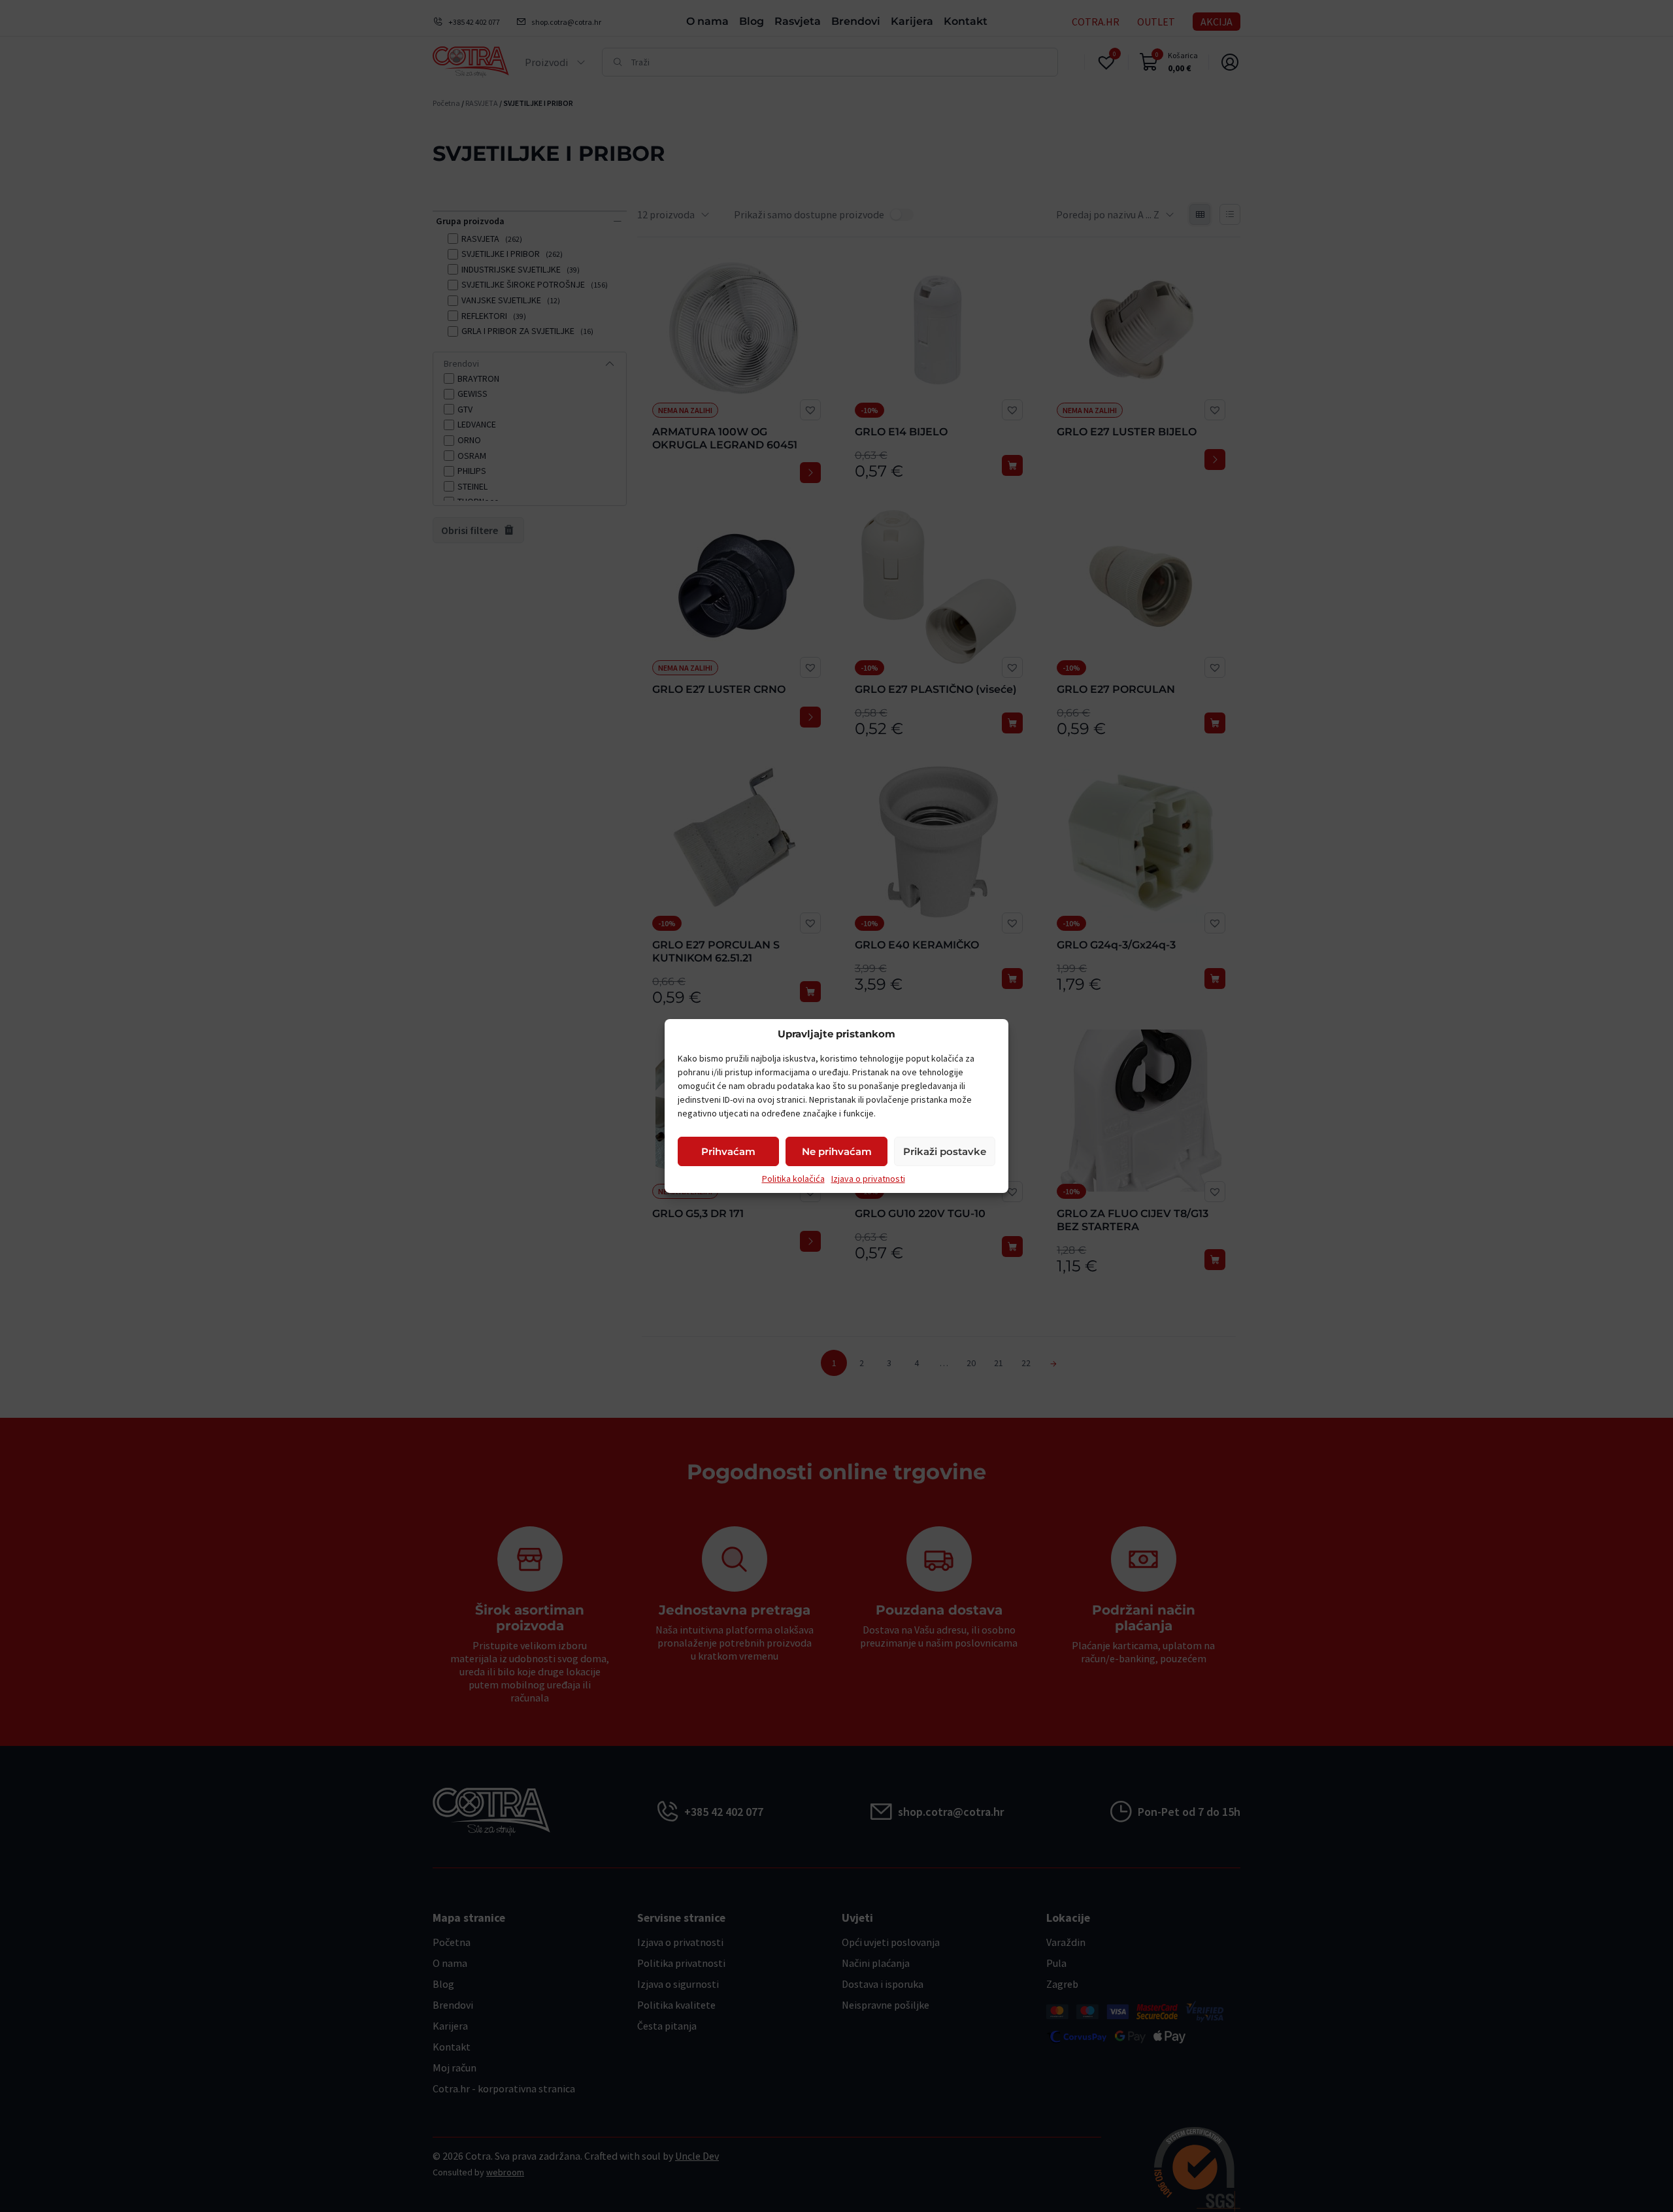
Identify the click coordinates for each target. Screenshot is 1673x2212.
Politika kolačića (793, 1179)
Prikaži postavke (945, 1151)
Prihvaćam (728, 1151)
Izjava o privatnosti (868, 1179)
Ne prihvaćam (837, 1151)
